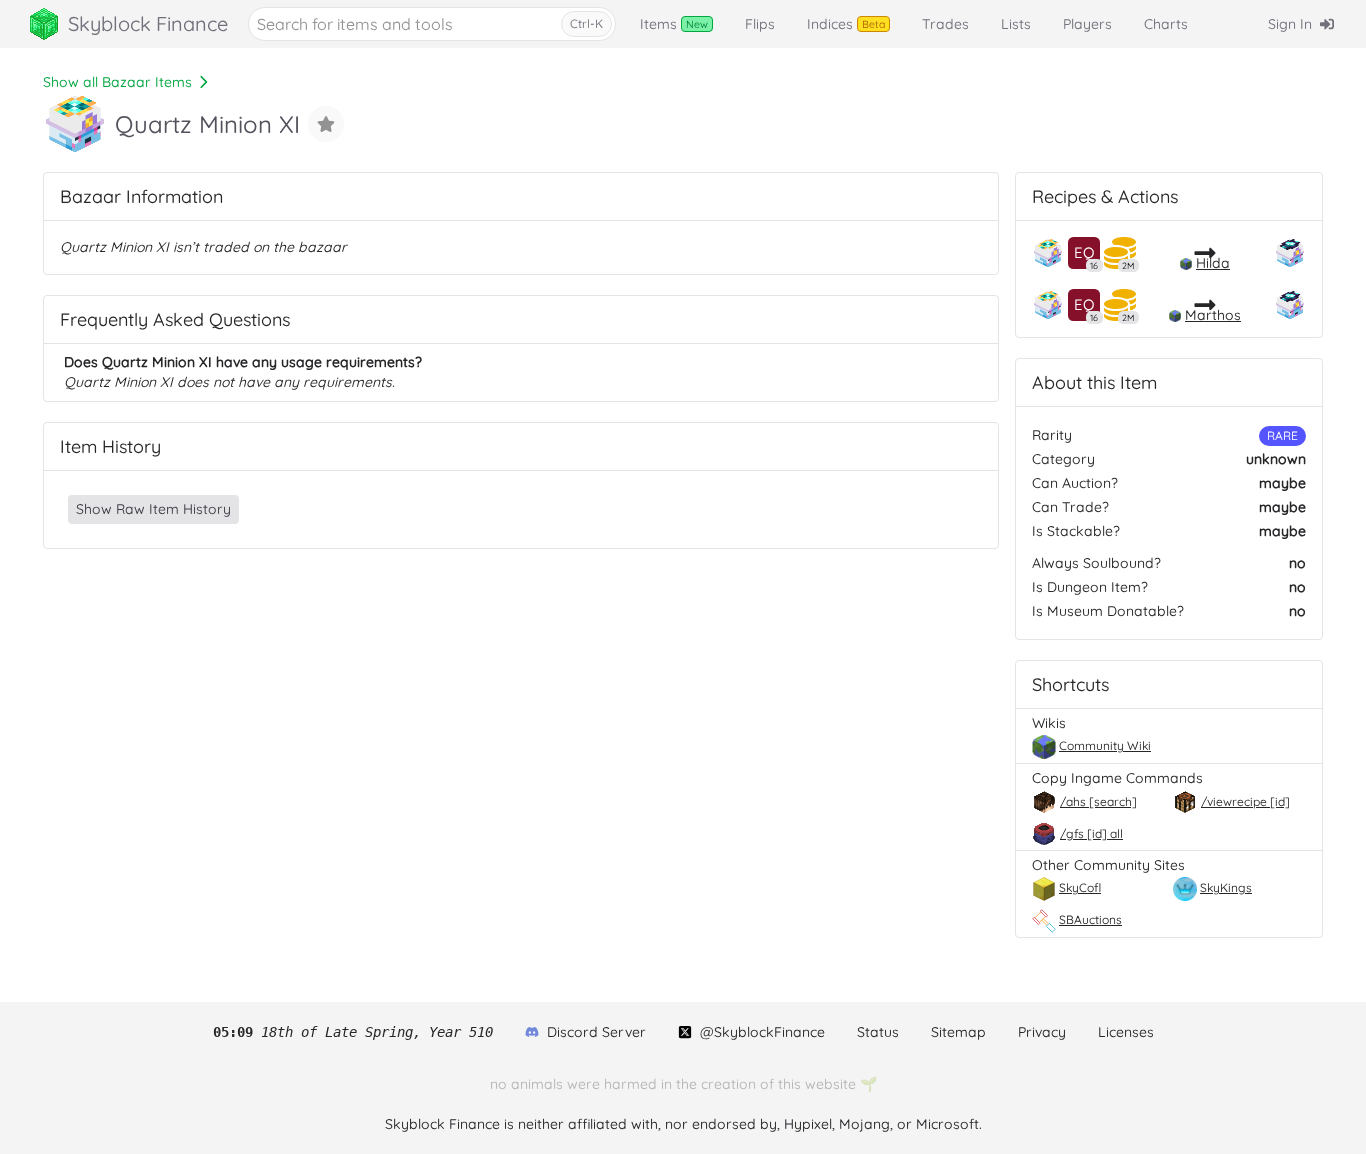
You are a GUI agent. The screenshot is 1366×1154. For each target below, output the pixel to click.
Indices (846, 24)
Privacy (1042, 1032)
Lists (1016, 24)
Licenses (1126, 1032)
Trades (945, 24)
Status (878, 1032)
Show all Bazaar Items (117, 82)
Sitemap (958, 1032)
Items (674, 24)
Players (1087, 24)
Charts (1166, 24)
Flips (760, 24)
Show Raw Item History (153, 509)
